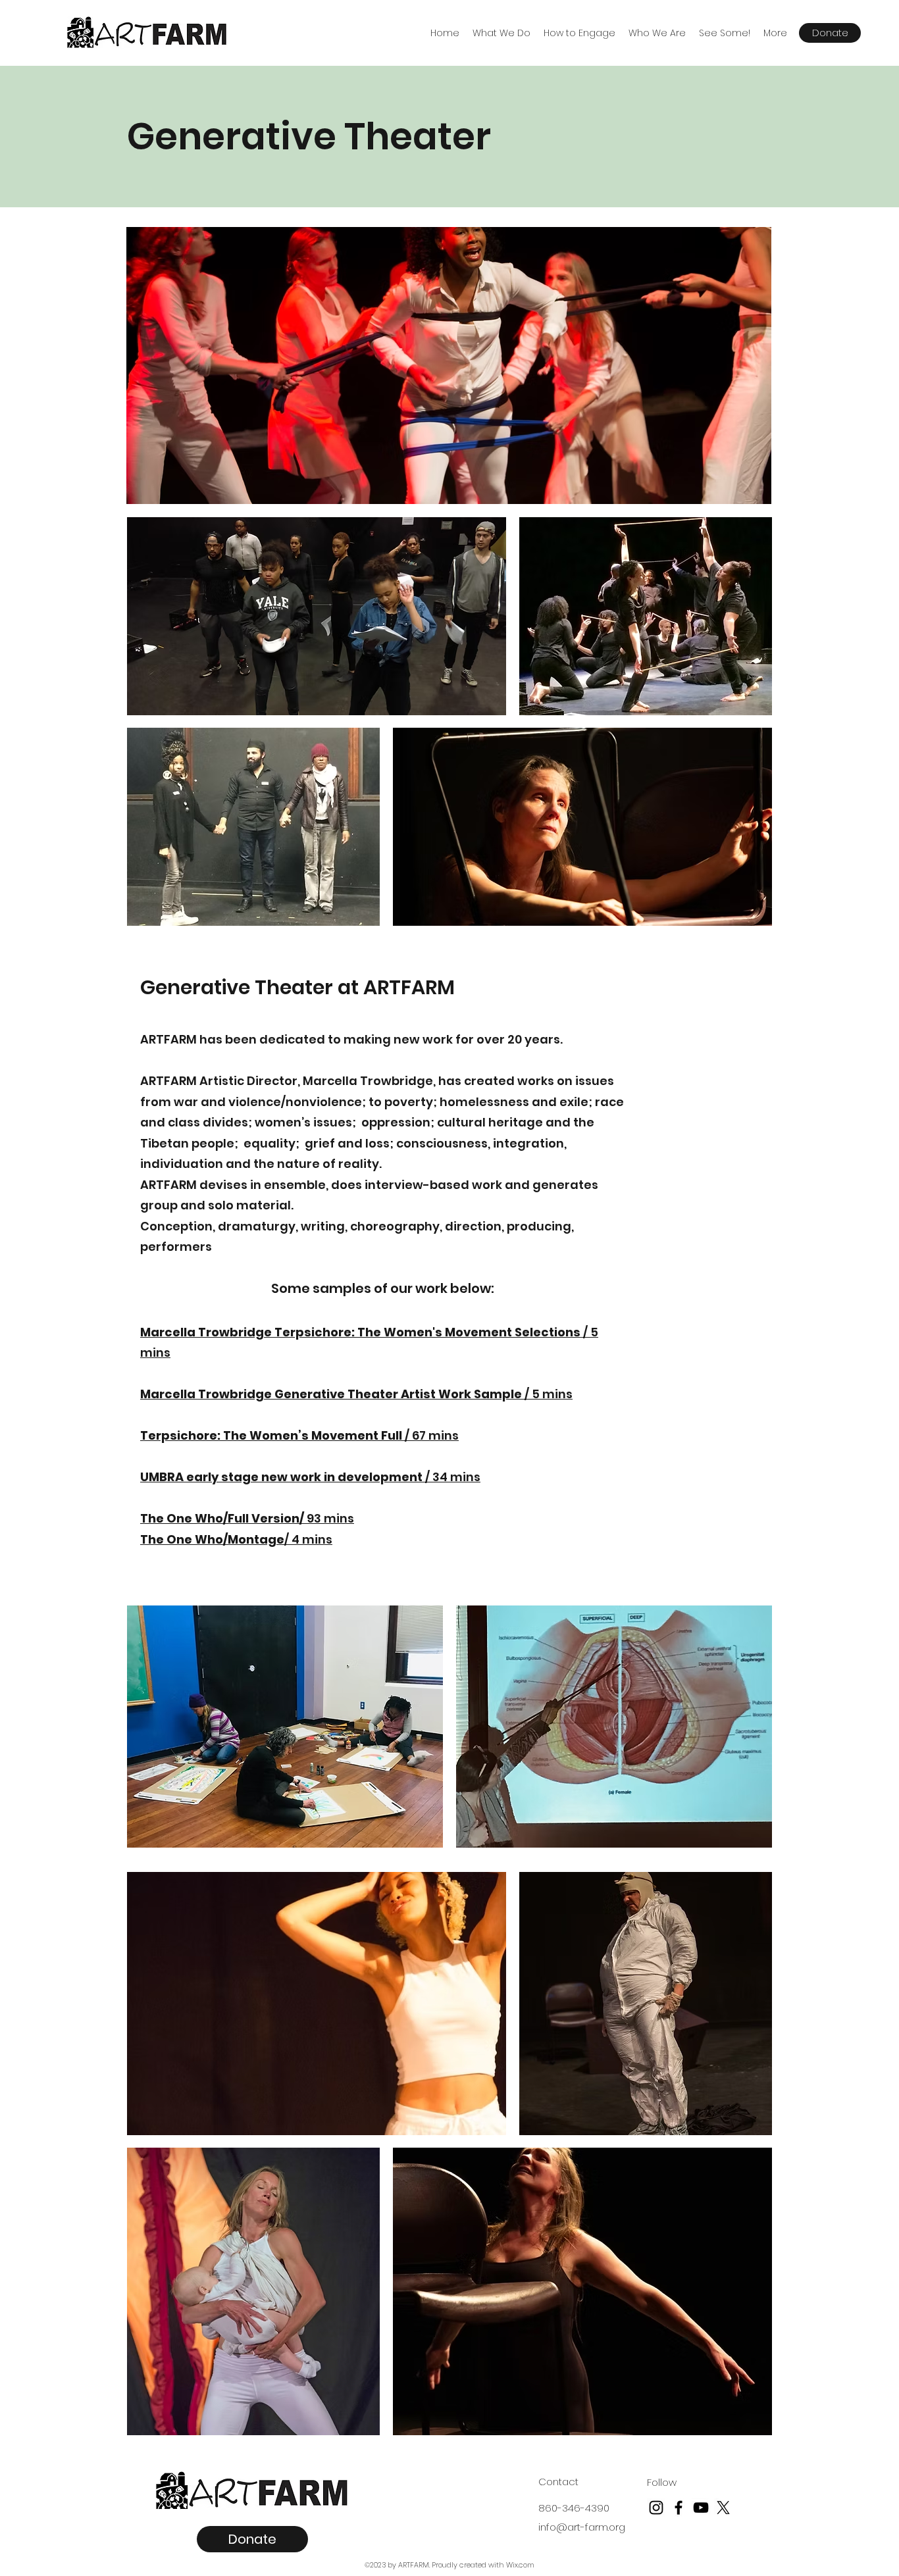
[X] (723, 2508)
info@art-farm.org (582, 2527)
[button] (501, 33)
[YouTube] (701, 2508)
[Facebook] (679, 2508)
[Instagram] (656, 2508)
